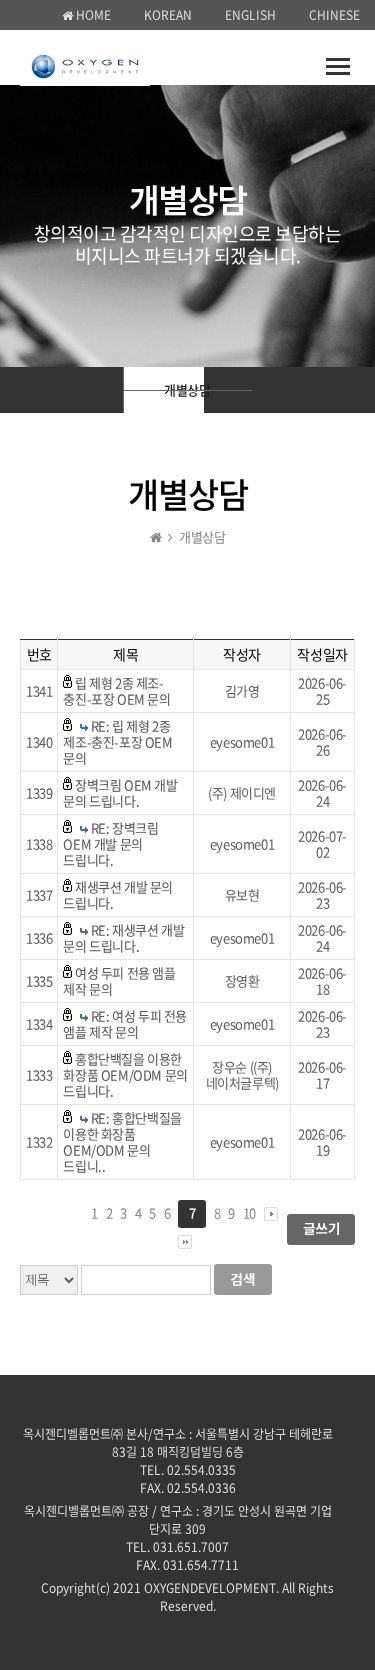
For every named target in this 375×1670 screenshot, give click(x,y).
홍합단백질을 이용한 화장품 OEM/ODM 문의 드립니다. (125, 1074)
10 (249, 1212)
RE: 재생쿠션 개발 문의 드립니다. (123, 937)
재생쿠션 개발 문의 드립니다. (118, 894)
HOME (92, 15)
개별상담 (184, 389)
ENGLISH (250, 15)
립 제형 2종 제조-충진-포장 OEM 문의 (116, 690)
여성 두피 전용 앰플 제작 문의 (119, 980)
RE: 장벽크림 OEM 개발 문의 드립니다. (110, 843)
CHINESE (334, 15)
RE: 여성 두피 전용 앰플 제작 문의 (125, 1023)
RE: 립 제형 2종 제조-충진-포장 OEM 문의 (117, 741)
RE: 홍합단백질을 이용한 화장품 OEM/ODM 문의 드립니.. (122, 1141)
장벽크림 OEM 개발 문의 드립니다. (120, 792)
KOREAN (168, 15)
